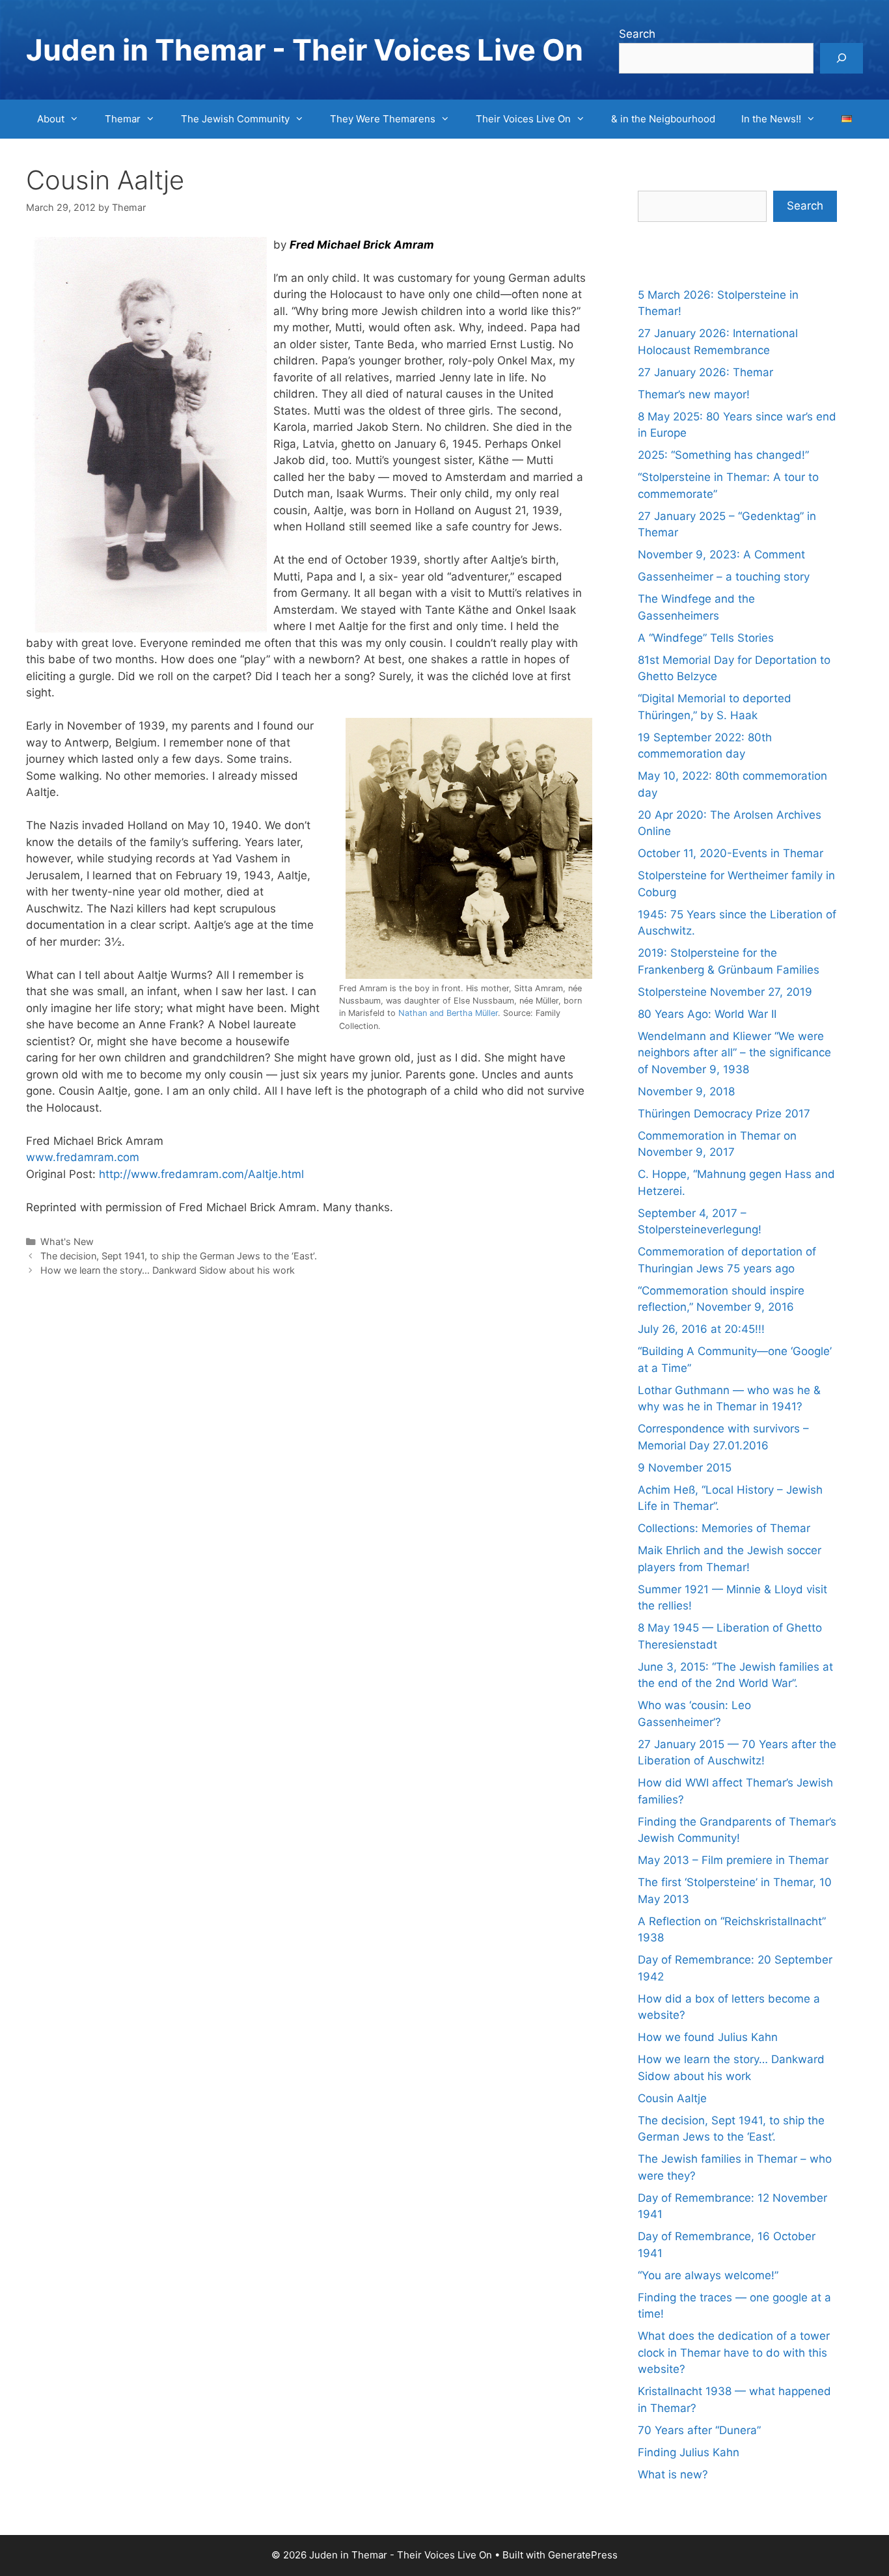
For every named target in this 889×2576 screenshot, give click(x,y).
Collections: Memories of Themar (724, 1528)
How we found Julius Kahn (708, 2037)
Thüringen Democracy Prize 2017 (724, 1114)
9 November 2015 (685, 1468)
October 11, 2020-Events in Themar (731, 853)
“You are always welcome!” (708, 2275)
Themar (123, 119)
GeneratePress (583, 2555)
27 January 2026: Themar (705, 372)
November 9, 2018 (686, 1091)
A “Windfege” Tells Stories (706, 638)
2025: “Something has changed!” (723, 455)
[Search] (841, 59)
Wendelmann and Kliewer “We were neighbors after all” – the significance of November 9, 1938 (734, 1053)
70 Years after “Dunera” (699, 2430)
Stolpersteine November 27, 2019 (725, 992)
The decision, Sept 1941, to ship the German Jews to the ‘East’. (179, 1256)
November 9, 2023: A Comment (721, 555)
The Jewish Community (235, 119)
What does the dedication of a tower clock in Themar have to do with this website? (734, 2352)
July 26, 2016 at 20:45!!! (701, 1329)
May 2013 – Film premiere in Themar (733, 1860)
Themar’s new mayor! (694, 394)
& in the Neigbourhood (663, 119)
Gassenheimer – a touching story (724, 577)
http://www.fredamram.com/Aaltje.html (201, 1174)
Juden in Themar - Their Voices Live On (305, 50)
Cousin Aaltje (672, 2098)
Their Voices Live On (523, 119)
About (51, 119)
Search (637, 34)
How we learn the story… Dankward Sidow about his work (168, 1270)
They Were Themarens (383, 119)
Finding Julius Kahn (689, 2452)
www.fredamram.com (83, 1157)
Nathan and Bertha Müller (448, 1013)
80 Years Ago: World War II (707, 1014)
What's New (67, 1241)
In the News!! (771, 119)
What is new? (673, 2474)
